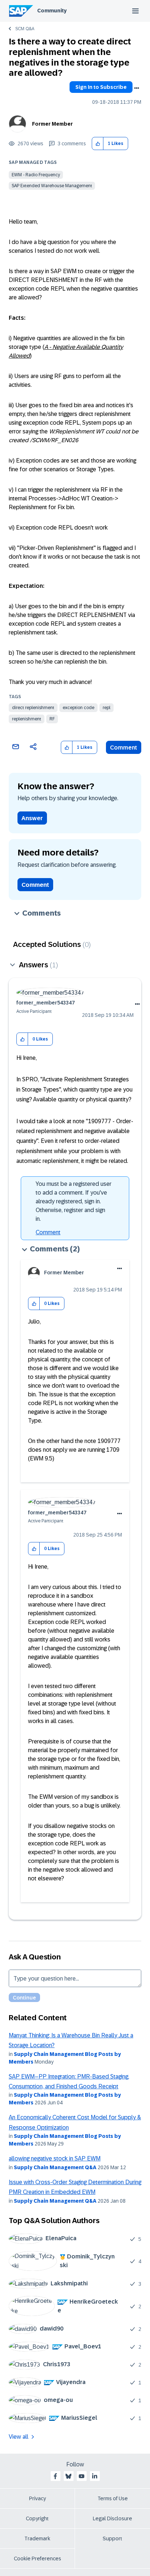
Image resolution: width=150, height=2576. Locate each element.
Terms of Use (113, 2498)
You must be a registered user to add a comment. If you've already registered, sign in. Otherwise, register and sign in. (74, 1201)
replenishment (27, 719)
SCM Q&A (25, 29)
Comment (124, 748)
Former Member (52, 124)
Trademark (37, 2538)
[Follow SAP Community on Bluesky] (68, 2476)
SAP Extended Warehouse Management (52, 186)
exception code (78, 708)
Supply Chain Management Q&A (55, 2167)
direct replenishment (33, 708)
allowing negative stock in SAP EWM (55, 2158)
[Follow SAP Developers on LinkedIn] (95, 2476)
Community (52, 11)
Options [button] (137, 88)
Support (112, 2538)
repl (106, 708)
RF (52, 719)
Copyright (37, 2518)
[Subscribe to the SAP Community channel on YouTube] (82, 2476)
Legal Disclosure (112, 2518)
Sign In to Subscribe (101, 87)
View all (19, 2437)
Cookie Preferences (37, 2559)
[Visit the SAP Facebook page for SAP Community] (55, 2476)
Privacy (37, 2498)
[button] (98, 144)
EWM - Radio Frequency (36, 175)
